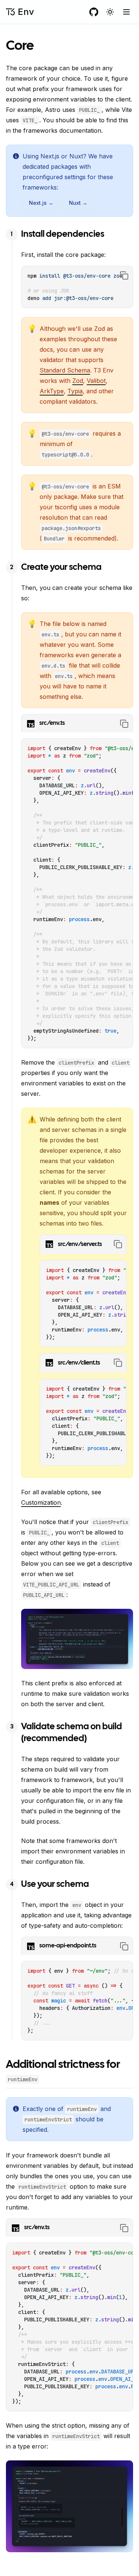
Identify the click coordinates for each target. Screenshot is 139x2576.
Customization (41, 1502)
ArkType (52, 391)
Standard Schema (65, 370)
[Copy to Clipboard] (124, 275)
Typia (75, 391)
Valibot (96, 381)
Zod (78, 381)
